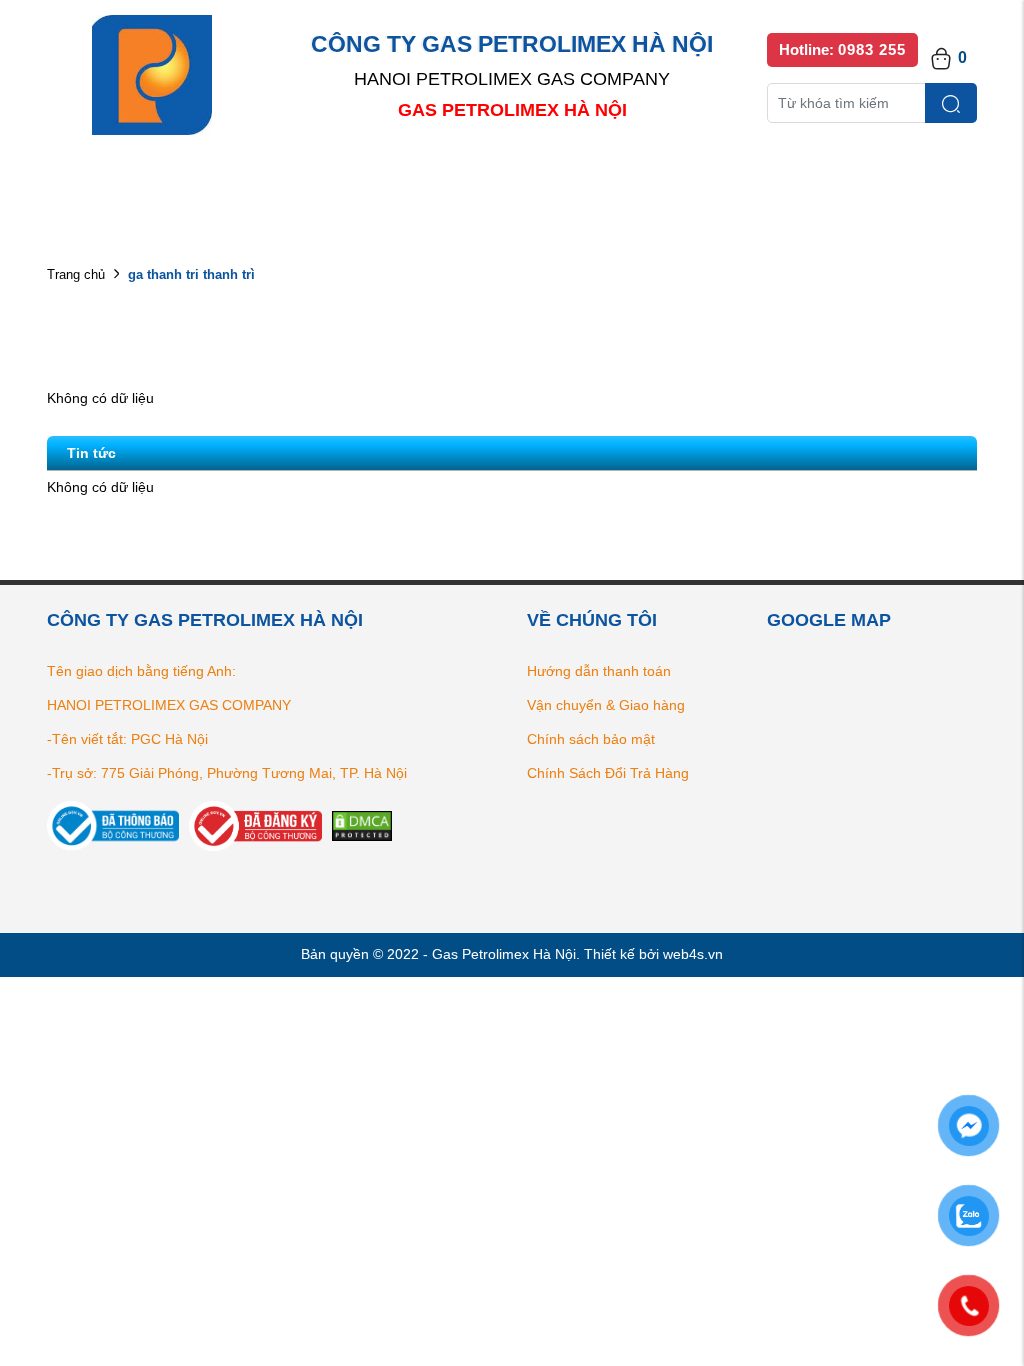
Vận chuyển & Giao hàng (606, 705)
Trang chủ (76, 274)
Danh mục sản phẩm (334, 180)
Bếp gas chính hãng (724, 180)
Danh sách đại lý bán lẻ (530, 180)
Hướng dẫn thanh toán (599, 671)
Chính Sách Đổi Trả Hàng (608, 773)
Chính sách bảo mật (591, 739)
